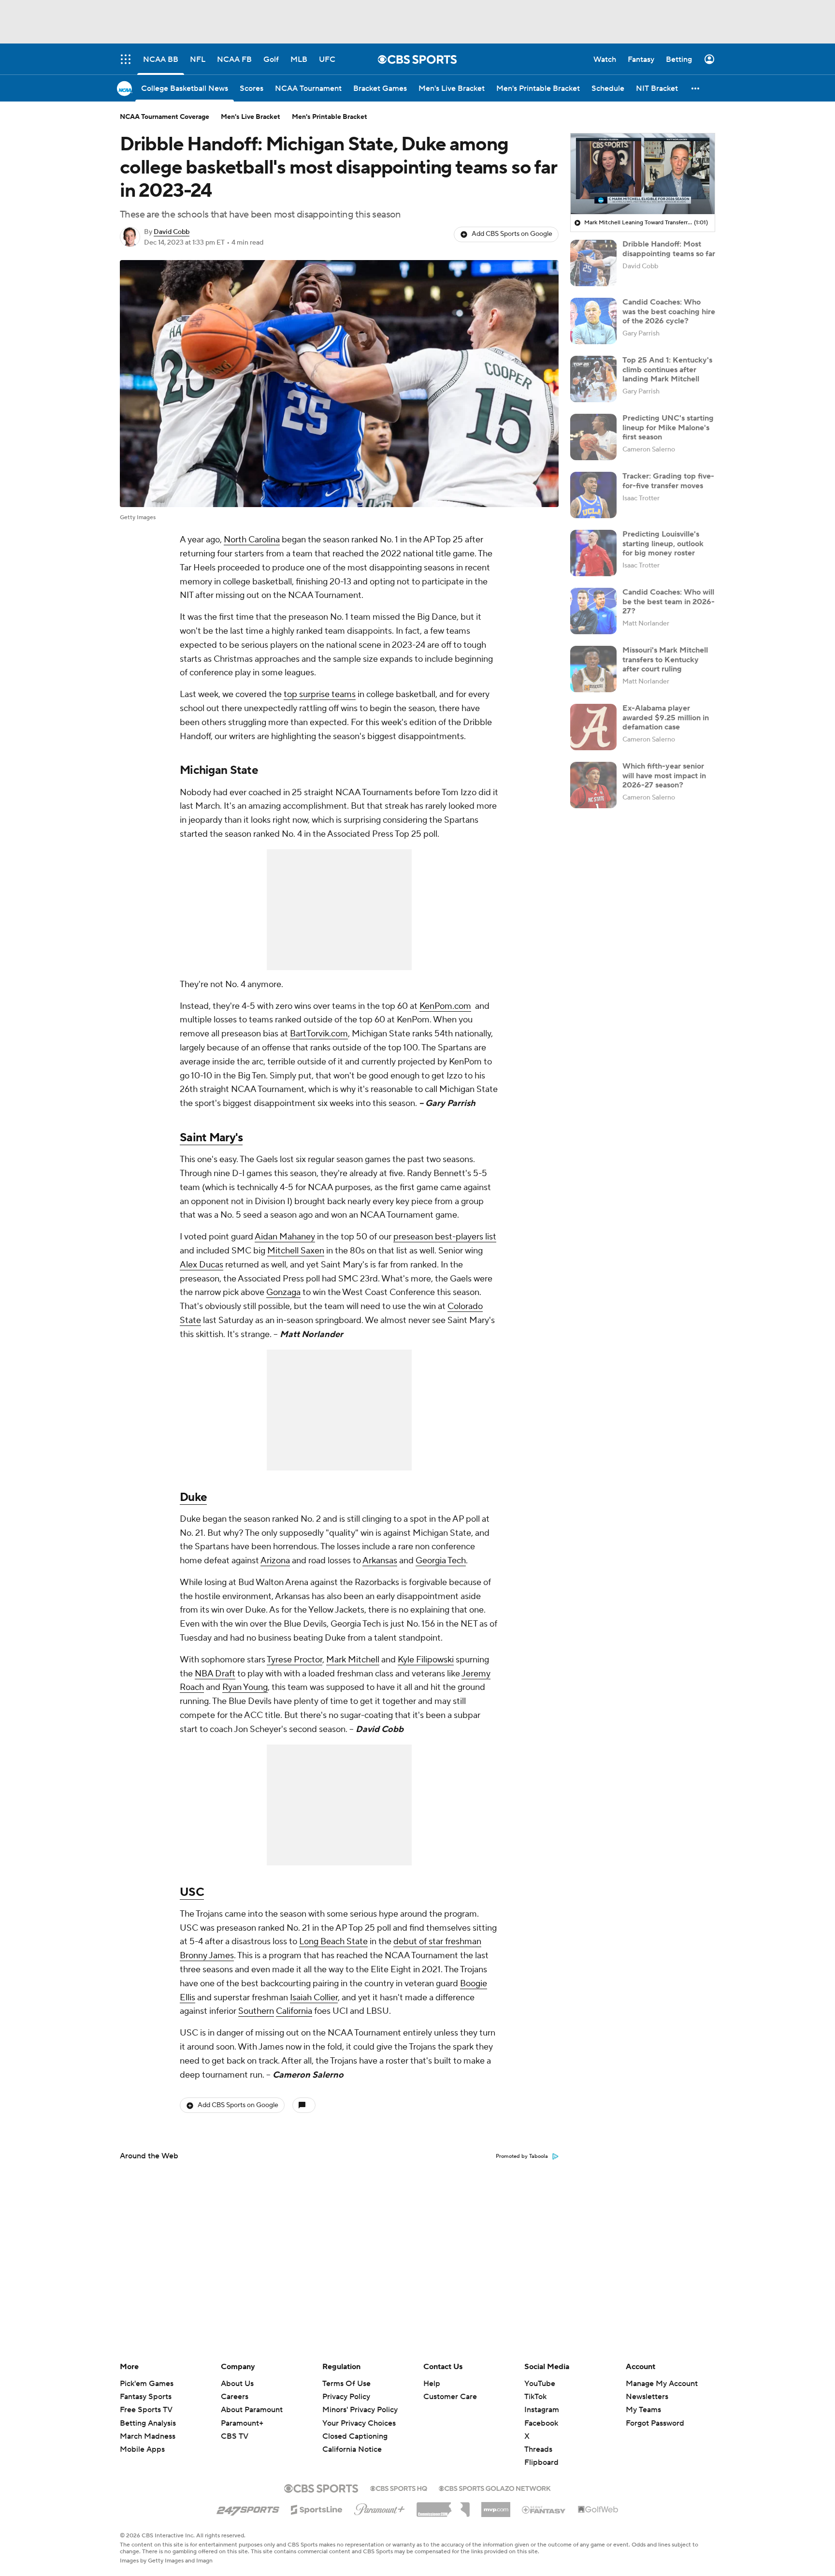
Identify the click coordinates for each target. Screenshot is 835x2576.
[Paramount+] (380, 2507)
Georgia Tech (441, 1561)
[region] (643, 174)
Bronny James (207, 1956)
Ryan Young (245, 1687)
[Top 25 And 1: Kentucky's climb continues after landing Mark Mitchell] (593, 379)
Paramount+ (242, 2423)
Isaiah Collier (314, 1998)
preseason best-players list (445, 1237)
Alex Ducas (202, 1265)
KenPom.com (445, 1006)
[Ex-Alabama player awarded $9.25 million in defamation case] (593, 727)
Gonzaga (283, 1292)
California (294, 2011)
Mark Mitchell (353, 1660)
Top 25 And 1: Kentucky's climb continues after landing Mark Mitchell (667, 369)
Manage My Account (662, 2384)
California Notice (352, 2440)
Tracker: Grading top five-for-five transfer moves (668, 481)
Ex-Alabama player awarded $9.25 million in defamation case (666, 717)
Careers (235, 2397)
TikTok (535, 2397)
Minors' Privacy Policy (360, 2410)
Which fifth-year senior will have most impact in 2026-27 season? (664, 775)
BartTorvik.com (319, 1034)
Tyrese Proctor (295, 1660)
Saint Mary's (211, 1138)
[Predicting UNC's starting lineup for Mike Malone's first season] (593, 437)
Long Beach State (333, 1942)
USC (192, 1892)
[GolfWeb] (598, 2510)
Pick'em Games (147, 2384)
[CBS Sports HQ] (399, 2488)
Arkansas (380, 1561)
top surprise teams (320, 694)
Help (432, 2384)
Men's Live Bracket (251, 117)
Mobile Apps (142, 2449)
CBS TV (235, 2436)
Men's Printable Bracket (330, 117)
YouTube (540, 2384)
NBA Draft (215, 1674)
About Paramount (252, 2410)
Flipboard (541, 2462)
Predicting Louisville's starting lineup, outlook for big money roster (663, 543)
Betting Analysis (148, 2423)
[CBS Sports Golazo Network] (495, 2488)
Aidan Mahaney (285, 1237)
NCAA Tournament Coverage (165, 117)
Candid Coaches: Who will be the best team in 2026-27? (669, 601)
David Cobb (172, 232)
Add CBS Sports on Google (512, 234)
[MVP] (496, 2506)
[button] (696, 88)
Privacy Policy (346, 2397)
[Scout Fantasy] (544, 2509)
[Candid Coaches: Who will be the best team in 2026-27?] (593, 611)
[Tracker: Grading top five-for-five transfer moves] (593, 495)
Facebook (541, 2423)
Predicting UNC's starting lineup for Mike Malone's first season (668, 427)
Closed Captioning (355, 2427)
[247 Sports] (248, 2508)
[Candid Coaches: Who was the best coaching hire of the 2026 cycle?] (593, 321)
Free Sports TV (146, 2410)
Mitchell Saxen (296, 1251)
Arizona (275, 1561)
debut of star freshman (437, 1942)
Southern (256, 2011)
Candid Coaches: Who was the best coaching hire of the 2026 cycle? (669, 311)
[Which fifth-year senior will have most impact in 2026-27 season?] (593, 785)
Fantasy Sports (146, 2397)
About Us (237, 2384)
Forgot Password (655, 2423)
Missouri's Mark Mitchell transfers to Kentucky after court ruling (665, 659)
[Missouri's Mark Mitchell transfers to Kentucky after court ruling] (593, 669)
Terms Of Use (346, 2384)
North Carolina (252, 540)
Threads (538, 2449)
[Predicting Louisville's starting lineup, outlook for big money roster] (593, 553)
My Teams (643, 2410)
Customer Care (450, 2397)
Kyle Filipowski (426, 1660)
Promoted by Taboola (522, 2156)
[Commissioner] (443, 2506)
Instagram (542, 2410)
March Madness (148, 2436)
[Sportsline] (317, 2508)
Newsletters (647, 2397)
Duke (193, 1497)
